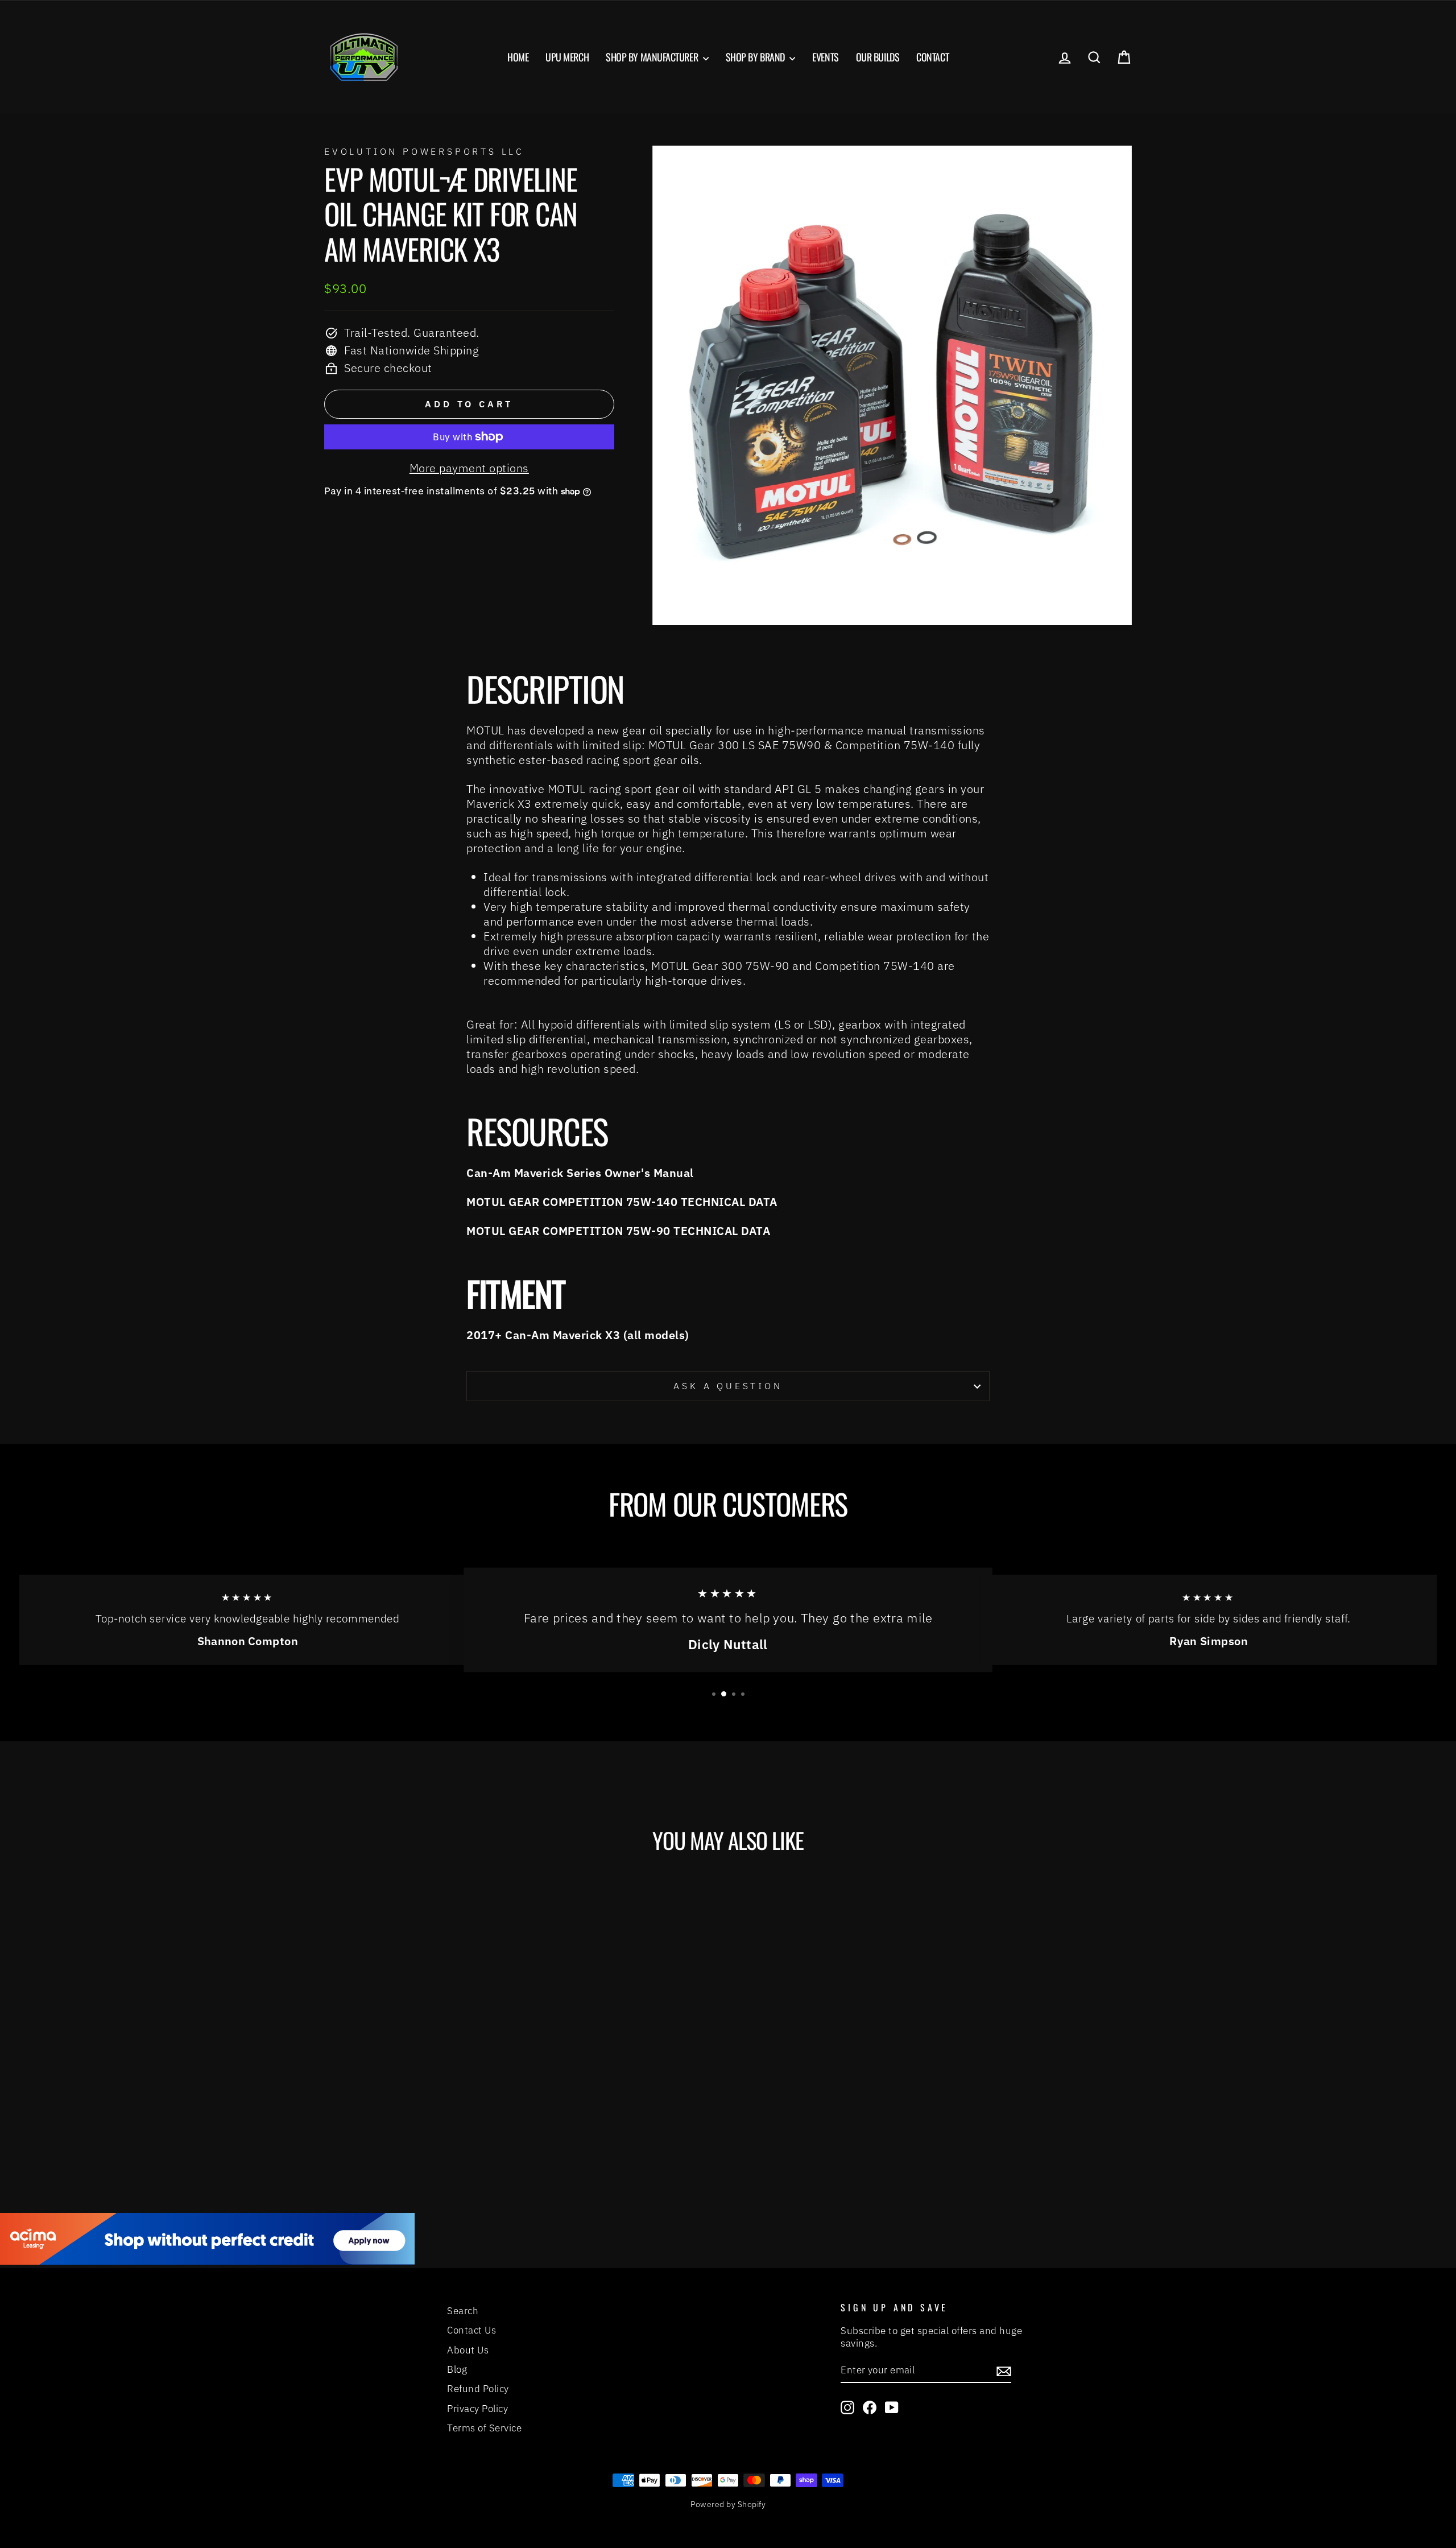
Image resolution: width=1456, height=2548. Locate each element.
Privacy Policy (477, 2409)
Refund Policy (478, 2389)
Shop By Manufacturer (653, 57)
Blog (457, 2369)
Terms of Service (484, 2428)
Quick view (421, 2060)
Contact (932, 57)
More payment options (469, 468)
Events (825, 57)
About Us (468, 2350)
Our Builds (878, 57)
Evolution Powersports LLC (424, 151)
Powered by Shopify (728, 2504)
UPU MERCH (567, 57)
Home (518, 57)
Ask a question (728, 1386)
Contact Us (471, 2330)
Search (463, 2311)
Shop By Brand (756, 57)
